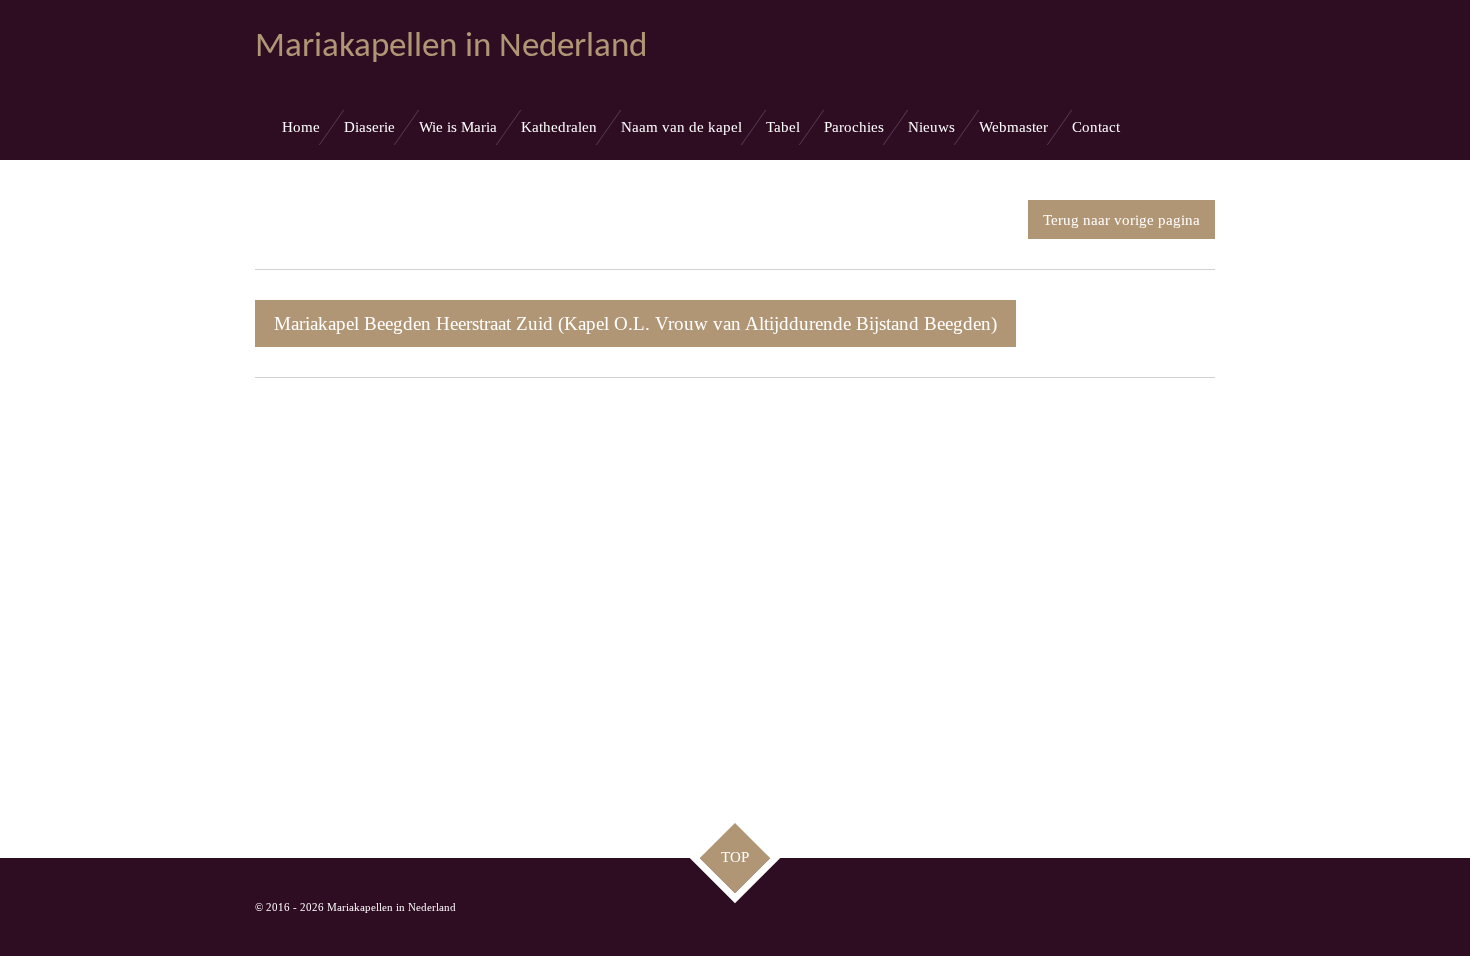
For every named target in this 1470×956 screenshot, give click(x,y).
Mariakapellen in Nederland (451, 47)
